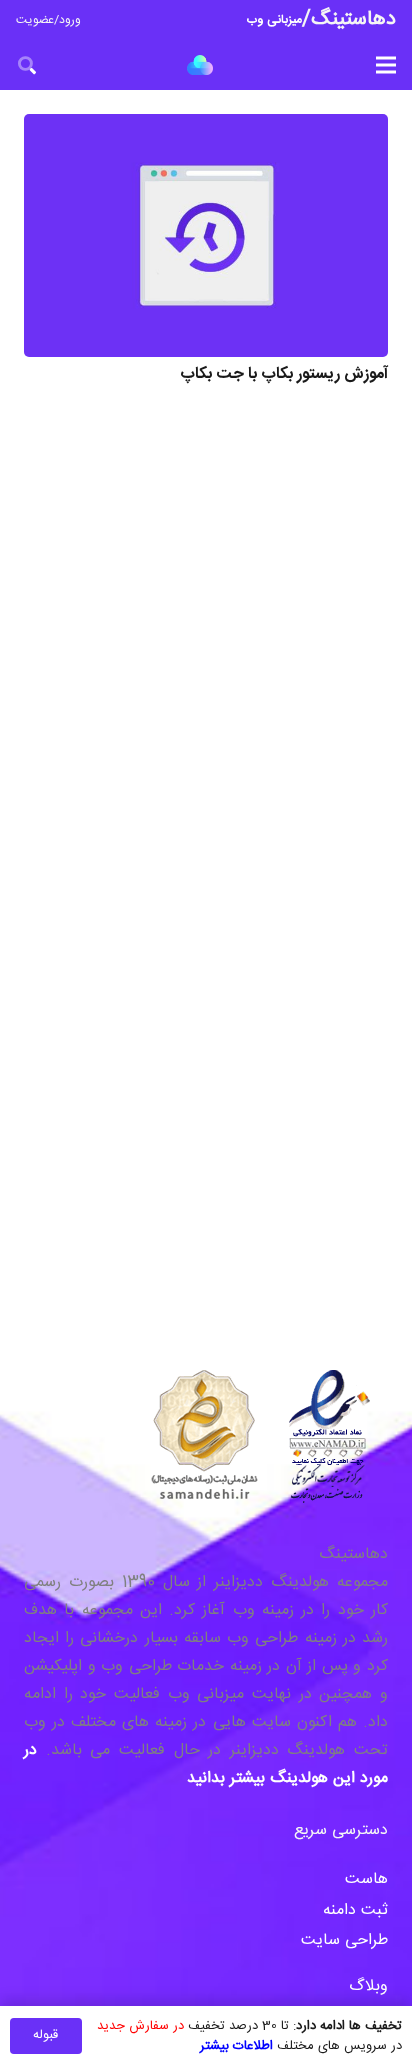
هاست (366, 1879)
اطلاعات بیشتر (236, 2046)
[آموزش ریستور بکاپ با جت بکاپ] (206, 235)
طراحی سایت (344, 1940)
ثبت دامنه (355, 1910)
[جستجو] (27, 65)
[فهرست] (386, 65)
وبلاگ (366, 1986)
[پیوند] (200, 65)
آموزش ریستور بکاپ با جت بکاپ (284, 374)
